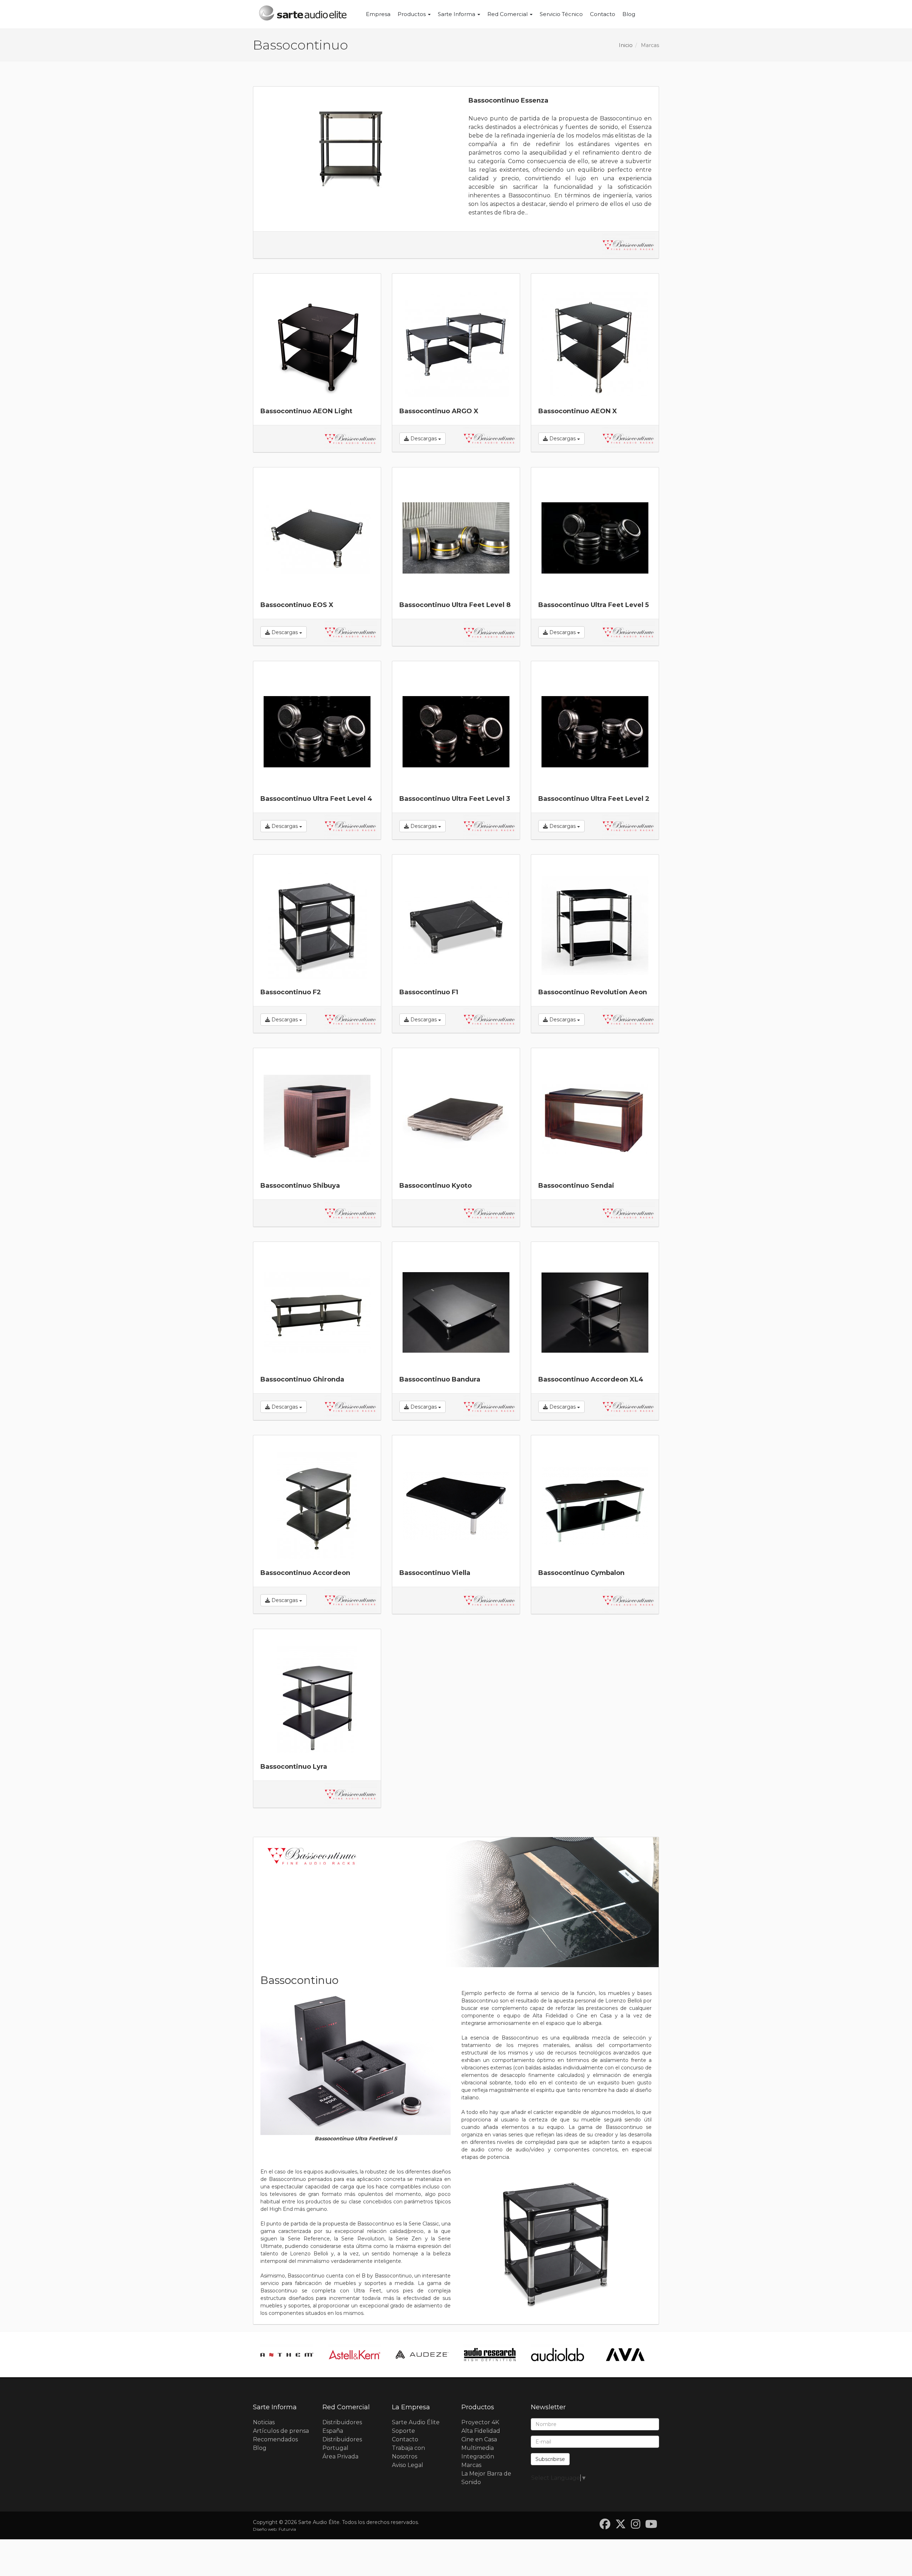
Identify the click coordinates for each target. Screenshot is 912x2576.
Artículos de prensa (281, 2431)
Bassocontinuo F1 (429, 992)
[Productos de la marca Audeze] (354, 2355)
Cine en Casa (479, 2439)
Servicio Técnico (561, 14)
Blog (629, 14)
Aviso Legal (408, 2465)
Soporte (403, 2431)
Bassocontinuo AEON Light (306, 411)
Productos (412, 14)
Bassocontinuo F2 (291, 992)
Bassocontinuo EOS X (297, 605)
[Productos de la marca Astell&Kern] (287, 2355)
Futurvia (287, 2529)
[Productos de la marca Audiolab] (490, 2355)
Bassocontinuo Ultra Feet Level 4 (316, 799)
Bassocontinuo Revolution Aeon (593, 992)
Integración (478, 2456)
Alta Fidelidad (481, 2431)
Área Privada (340, 2456)
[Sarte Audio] (303, 14)
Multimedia (478, 2448)
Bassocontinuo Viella (435, 1573)
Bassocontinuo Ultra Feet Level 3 (455, 799)
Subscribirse (550, 2459)
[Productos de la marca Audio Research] (422, 2355)
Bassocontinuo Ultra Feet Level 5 (594, 605)
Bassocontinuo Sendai (576, 1186)
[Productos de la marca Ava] (558, 2355)
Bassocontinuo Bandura (440, 1379)
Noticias (264, 2422)
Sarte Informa (457, 14)
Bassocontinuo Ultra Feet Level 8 (455, 605)
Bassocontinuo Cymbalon (581, 1573)
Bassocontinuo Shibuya (300, 1186)
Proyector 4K (480, 2422)
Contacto (603, 14)
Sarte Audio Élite (416, 2422)
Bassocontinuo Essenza (508, 100)
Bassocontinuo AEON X (578, 411)
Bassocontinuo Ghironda (302, 1379)
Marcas (471, 2465)
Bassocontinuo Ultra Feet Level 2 (594, 799)
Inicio (626, 45)
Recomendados (275, 2439)
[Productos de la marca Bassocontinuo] (628, 245)
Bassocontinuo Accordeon (305, 1573)
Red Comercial (508, 14)
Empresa (378, 14)
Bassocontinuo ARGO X (439, 411)
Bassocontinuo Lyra (294, 1767)
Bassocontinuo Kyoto (436, 1186)
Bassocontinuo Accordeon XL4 (591, 1379)
